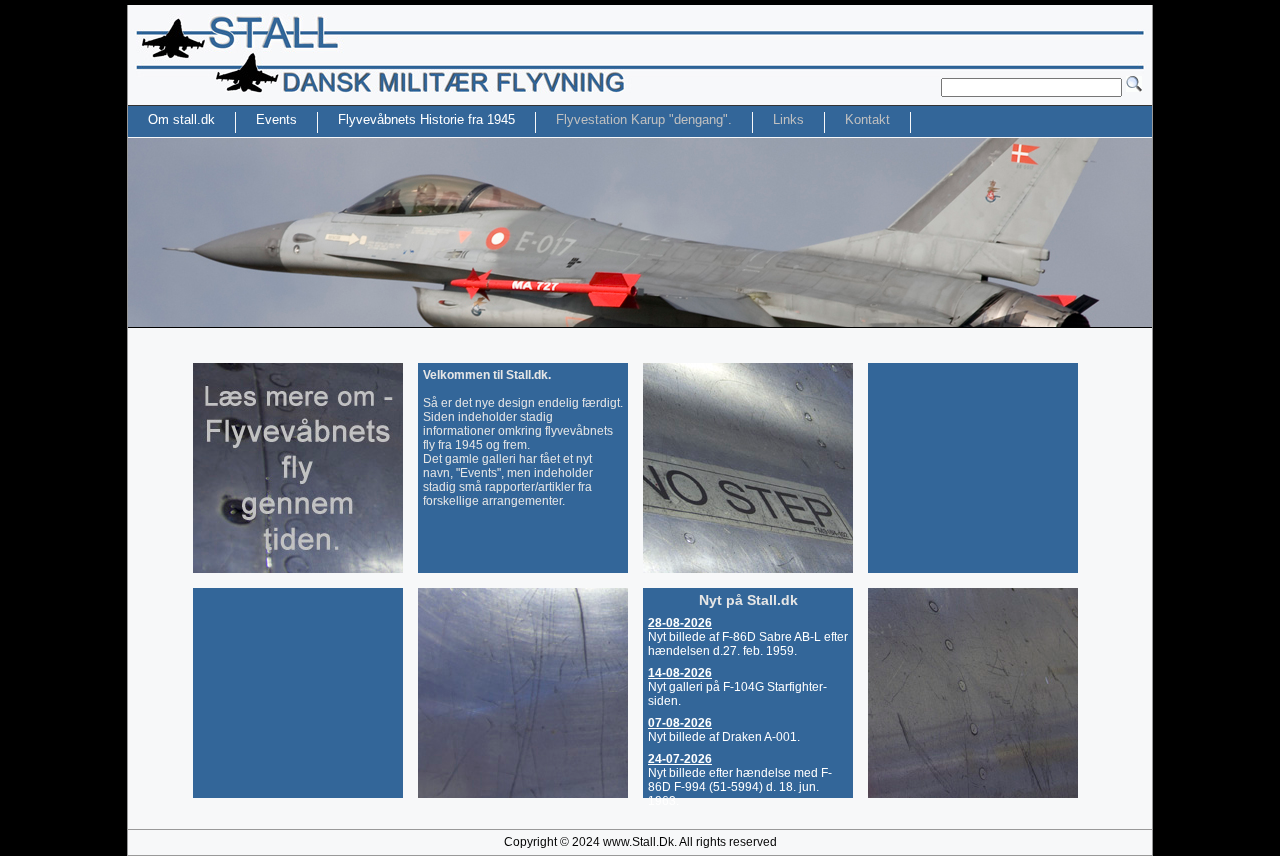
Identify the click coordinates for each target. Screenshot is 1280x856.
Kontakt (867, 119)
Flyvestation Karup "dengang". (644, 119)
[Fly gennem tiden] (298, 569)
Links (788, 119)
